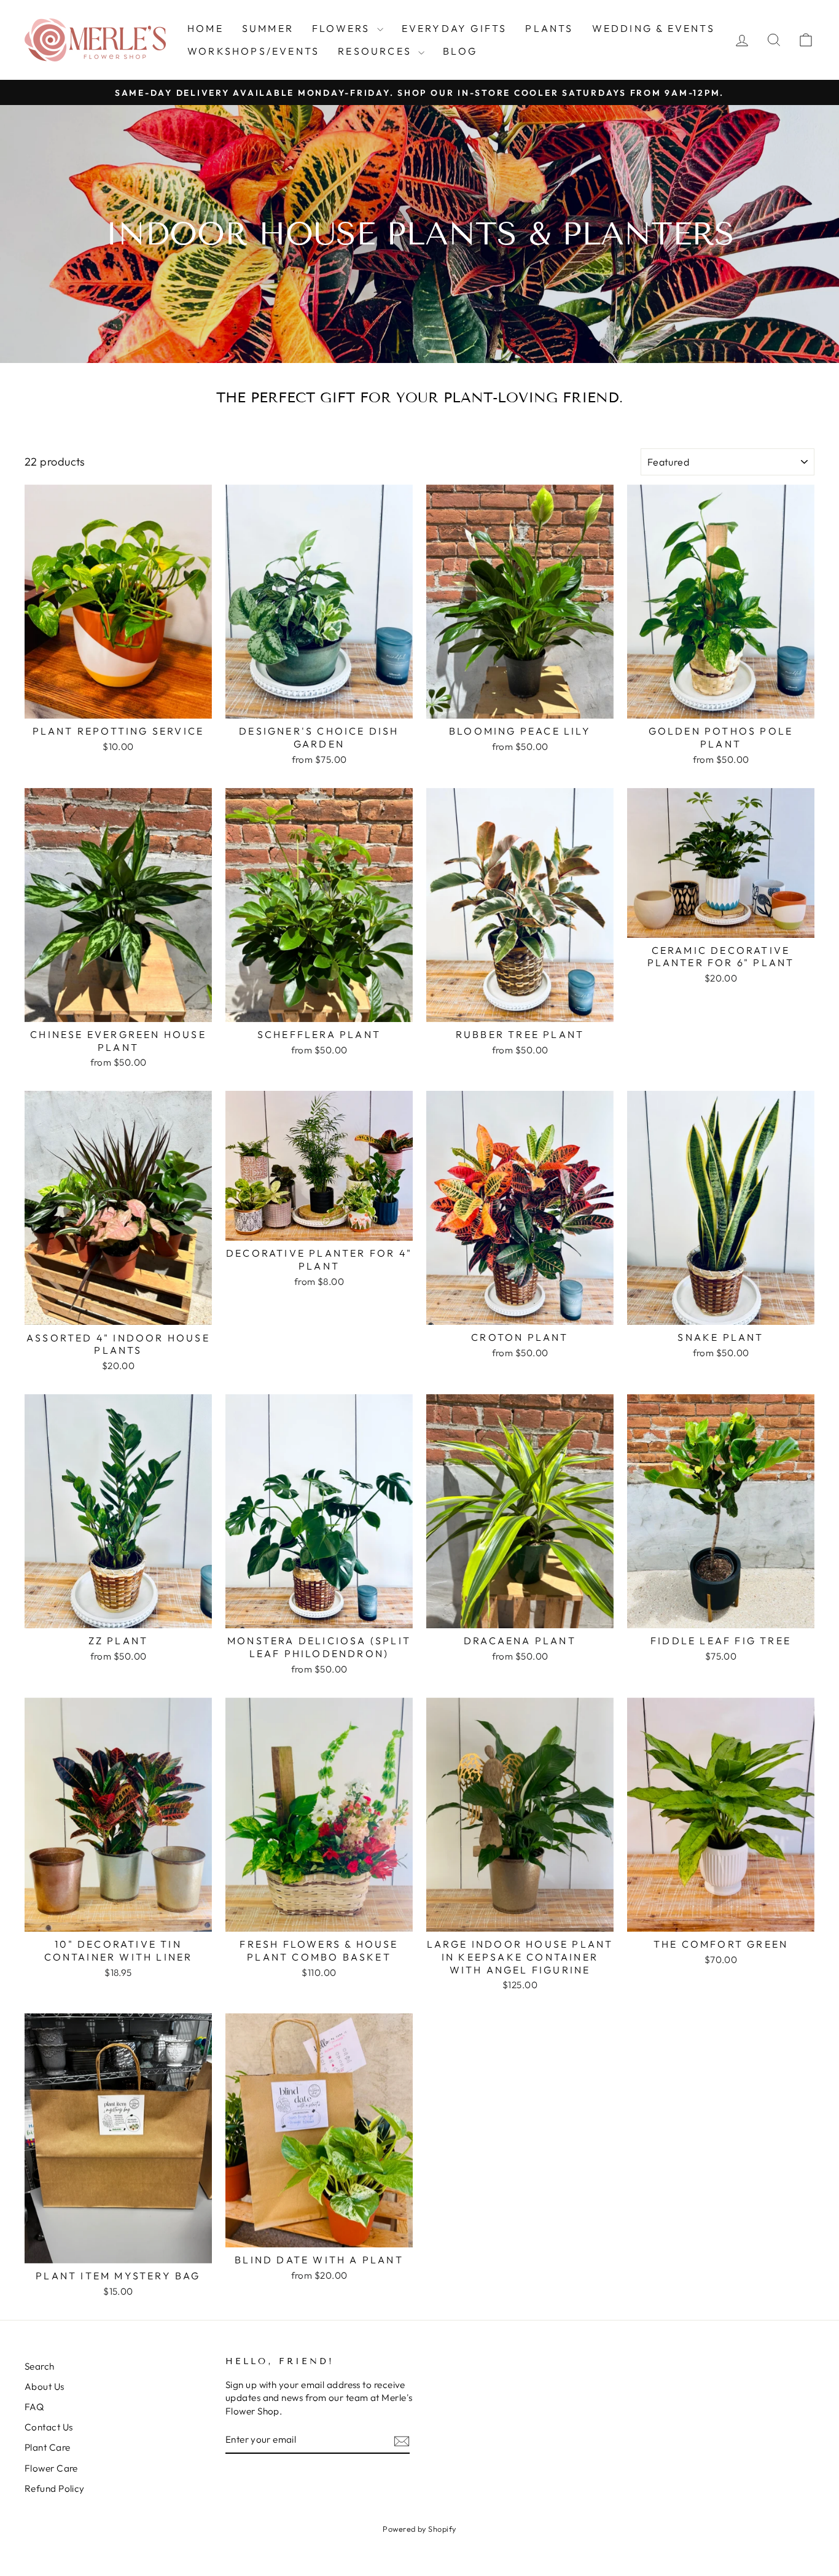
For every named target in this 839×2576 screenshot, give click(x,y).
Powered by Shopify (419, 2529)
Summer (268, 28)
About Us (45, 2387)
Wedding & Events (654, 28)
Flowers (343, 28)
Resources (377, 51)
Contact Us (49, 2427)
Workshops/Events (253, 51)
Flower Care (51, 2468)
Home (205, 28)
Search (40, 2366)
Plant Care (48, 2447)
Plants (549, 28)
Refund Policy (55, 2488)
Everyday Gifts (455, 28)
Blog (460, 51)
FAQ (34, 2407)
